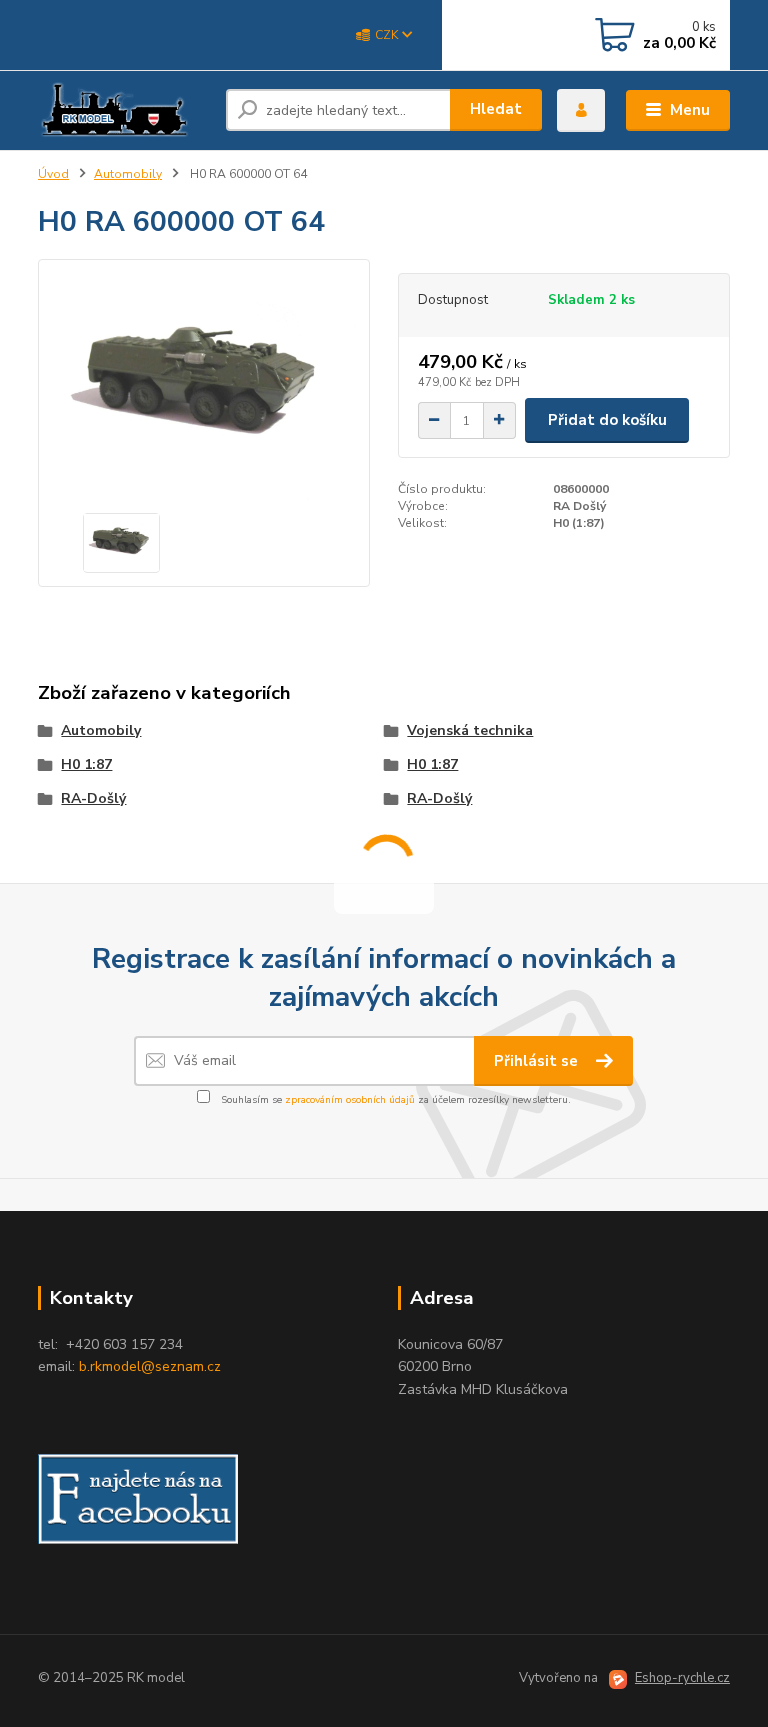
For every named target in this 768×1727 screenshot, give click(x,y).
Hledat (496, 109)
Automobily (128, 174)
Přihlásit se (538, 1061)
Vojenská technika (470, 730)
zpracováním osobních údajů (350, 1100)
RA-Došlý (93, 798)
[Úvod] (124, 110)
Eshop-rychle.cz (682, 1678)
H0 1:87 (86, 764)
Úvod (53, 174)
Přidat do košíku (607, 420)
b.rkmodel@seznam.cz (150, 1366)
